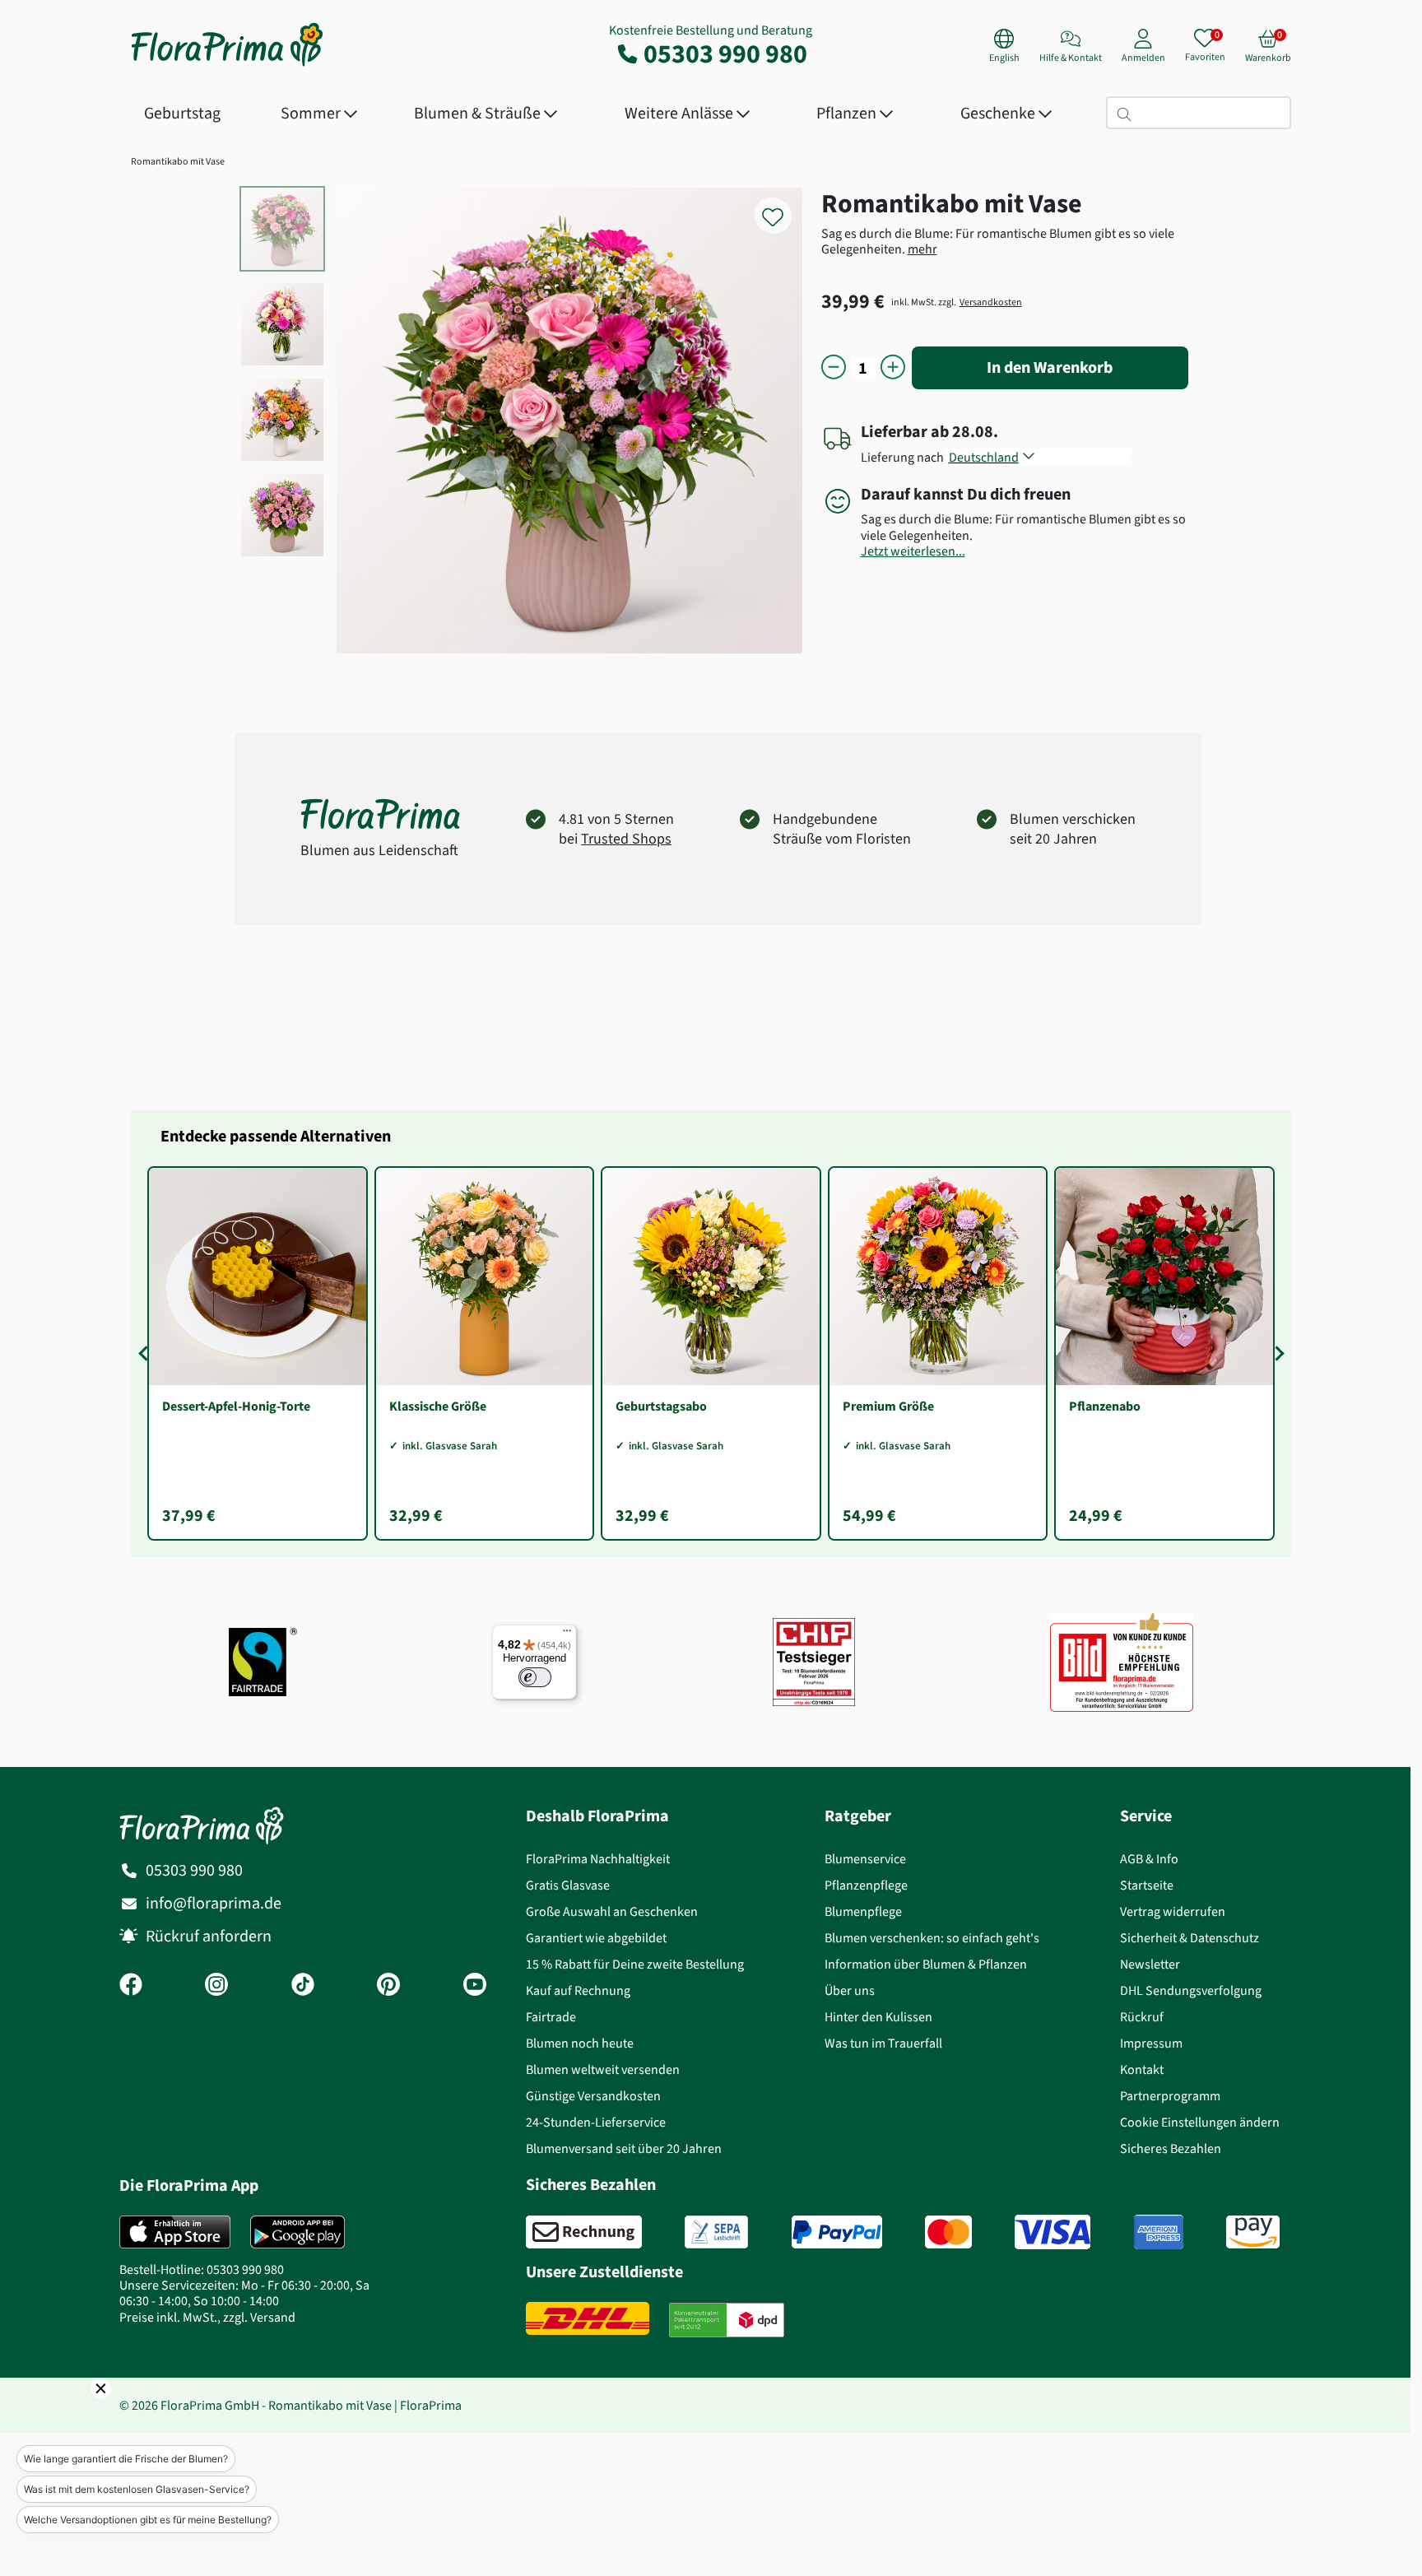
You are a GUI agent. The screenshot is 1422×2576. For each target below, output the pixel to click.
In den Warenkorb (1050, 367)
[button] (78, 2411)
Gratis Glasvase (568, 1885)
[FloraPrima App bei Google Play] (297, 2232)
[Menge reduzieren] (834, 368)
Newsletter (1150, 1964)
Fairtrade (551, 2017)
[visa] (1053, 2232)
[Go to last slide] (146, 1353)
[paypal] (837, 2232)
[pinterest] (388, 1986)
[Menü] (567, 1634)
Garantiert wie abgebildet (596, 1938)
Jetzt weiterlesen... (913, 551)
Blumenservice (865, 1859)
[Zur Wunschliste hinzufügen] (783, 208)
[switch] (535, 1677)
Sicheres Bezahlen (1171, 2148)
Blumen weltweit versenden (603, 2069)
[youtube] (475, 1986)
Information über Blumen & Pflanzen (926, 1964)
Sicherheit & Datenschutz (1190, 1938)
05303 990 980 (725, 53)
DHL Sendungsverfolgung (1191, 1990)
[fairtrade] (263, 1662)
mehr (922, 249)
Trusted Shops (626, 839)
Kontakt (1142, 2069)
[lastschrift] (716, 2232)
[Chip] (814, 1662)
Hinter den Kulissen (878, 2017)
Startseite (1147, 1885)
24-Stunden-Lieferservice (596, 2122)
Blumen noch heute (580, 2043)
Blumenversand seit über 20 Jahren (624, 2148)
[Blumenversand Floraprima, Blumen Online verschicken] (227, 65)
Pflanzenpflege (866, 1885)
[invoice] (584, 2232)
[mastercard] (948, 2232)
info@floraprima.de (214, 1903)
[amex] (1159, 2232)
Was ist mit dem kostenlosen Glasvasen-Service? (137, 2489)
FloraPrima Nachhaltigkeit (598, 1859)
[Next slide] (1276, 1353)
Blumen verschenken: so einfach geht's (932, 1938)
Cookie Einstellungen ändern (1200, 2122)
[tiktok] (303, 1986)
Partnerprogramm (1170, 2096)
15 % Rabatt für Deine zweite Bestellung (635, 1964)
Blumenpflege (863, 1911)
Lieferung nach (905, 457)
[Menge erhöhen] (893, 368)
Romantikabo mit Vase (178, 161)
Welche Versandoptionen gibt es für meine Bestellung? (148, 2520)
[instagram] (216, 1986)
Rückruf (1142, 2017)
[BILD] (1122, 1662)
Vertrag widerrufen (1173, 1911)
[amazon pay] (1253, 2232)
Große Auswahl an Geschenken (612, 1911)
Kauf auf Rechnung (578, 1990)
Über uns (850, 1990)
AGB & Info (1149, 1859)
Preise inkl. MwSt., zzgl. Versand (207, 2317)
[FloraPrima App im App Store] (175, 2232)
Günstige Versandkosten (593, 2096)
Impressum (1151, 2043)
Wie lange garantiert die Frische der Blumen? (126, 2459)
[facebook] (131, 1986)
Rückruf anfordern (209, 1936)
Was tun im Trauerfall (883, 2043)
